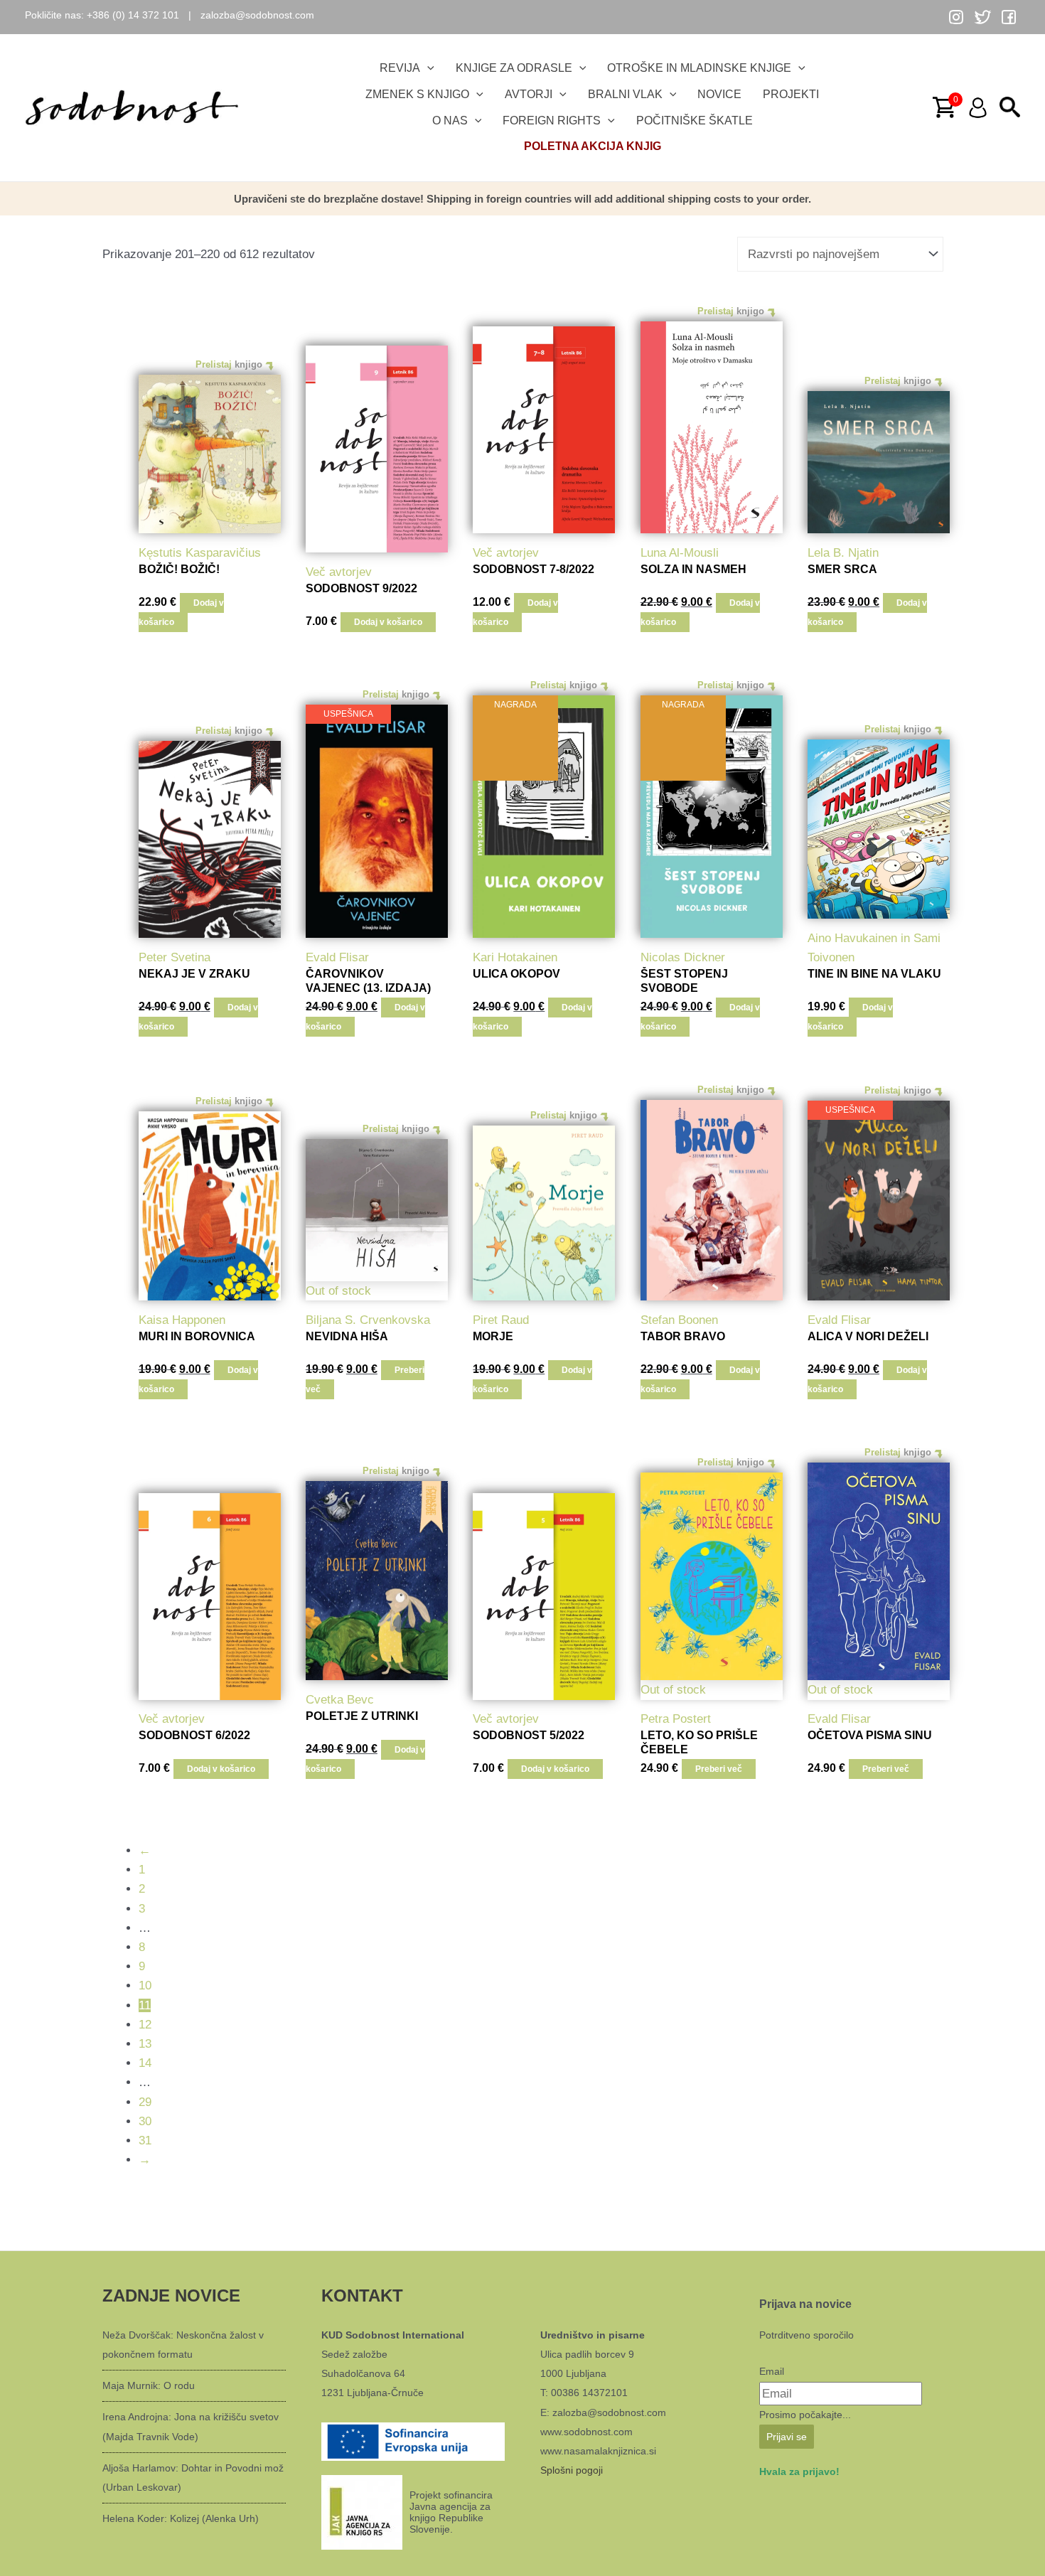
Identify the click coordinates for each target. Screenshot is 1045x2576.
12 (145, 2025)
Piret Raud (501, 1320)
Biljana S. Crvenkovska (368, 1320)
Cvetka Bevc (340, 1700)
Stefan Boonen (679, 1320)
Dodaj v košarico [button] (181, 613)
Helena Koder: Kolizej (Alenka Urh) (181, 2518)
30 (145, 2121)
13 (145, 2044)
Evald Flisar (337, 957)
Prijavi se (787, 2437)
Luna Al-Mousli (680, 553)
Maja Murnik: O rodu (149, 2385)
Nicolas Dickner (683, 957)
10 (145, 1986)
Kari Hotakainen (515, 957)
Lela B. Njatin (843, 553)
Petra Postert (676, 1719)
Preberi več (719, 1769)
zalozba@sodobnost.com (257, 15)
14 (145, 2063)
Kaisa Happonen (182, 1320)
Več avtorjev (339, 572)
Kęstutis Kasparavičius (200, 553)
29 (145, 2102)
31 (145, 2141)
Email (772, 2371)
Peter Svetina (175, 957)
